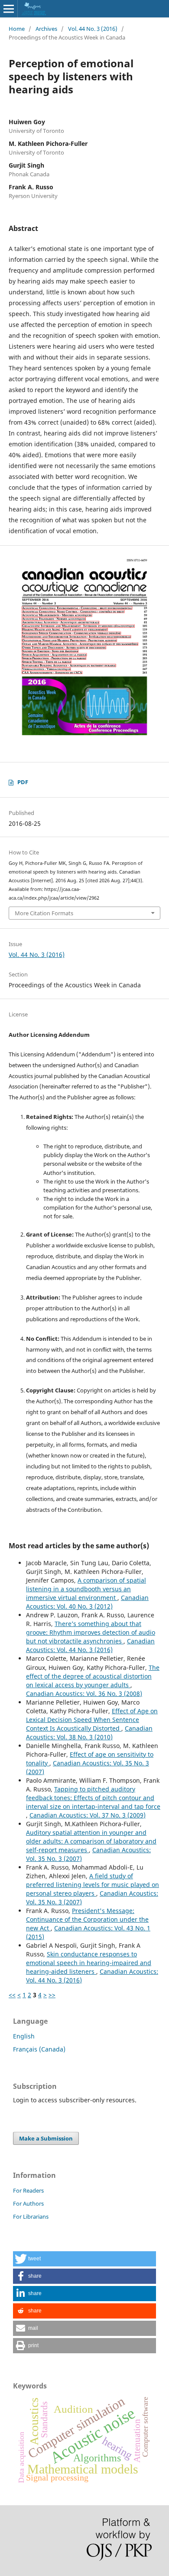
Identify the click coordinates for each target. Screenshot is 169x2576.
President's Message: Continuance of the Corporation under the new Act (87, 1919)
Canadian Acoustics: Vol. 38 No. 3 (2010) (89, 1733)
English (24, 2036)
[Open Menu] (9, 9)
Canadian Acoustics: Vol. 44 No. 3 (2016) (90, 1645)
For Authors (28, 2203)
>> (52, 1995)
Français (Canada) (39, 2049)
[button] (84, 2259)
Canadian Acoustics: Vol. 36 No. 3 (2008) (84, 1694)
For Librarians (31, 2216)
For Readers (28, 2190)
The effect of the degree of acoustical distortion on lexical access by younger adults (93, 1676)
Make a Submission (46, 2138)
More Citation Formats (44, 913)
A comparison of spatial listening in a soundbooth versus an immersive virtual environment (86, 1589)
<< (12, 1995)
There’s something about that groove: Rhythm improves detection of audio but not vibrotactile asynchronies (91, 1632)
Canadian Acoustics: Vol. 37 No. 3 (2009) (88, 1815)
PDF (23, 782)
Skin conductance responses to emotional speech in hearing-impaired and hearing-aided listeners (89, 1963)
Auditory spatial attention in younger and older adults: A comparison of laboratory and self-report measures (91, 1841)
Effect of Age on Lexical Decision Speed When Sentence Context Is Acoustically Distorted (92, 1720)
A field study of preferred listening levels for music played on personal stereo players (93, 1885)
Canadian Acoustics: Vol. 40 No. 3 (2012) (87, 1602)
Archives (46, 29)
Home (17, 29)
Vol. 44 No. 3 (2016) (93, 29)
